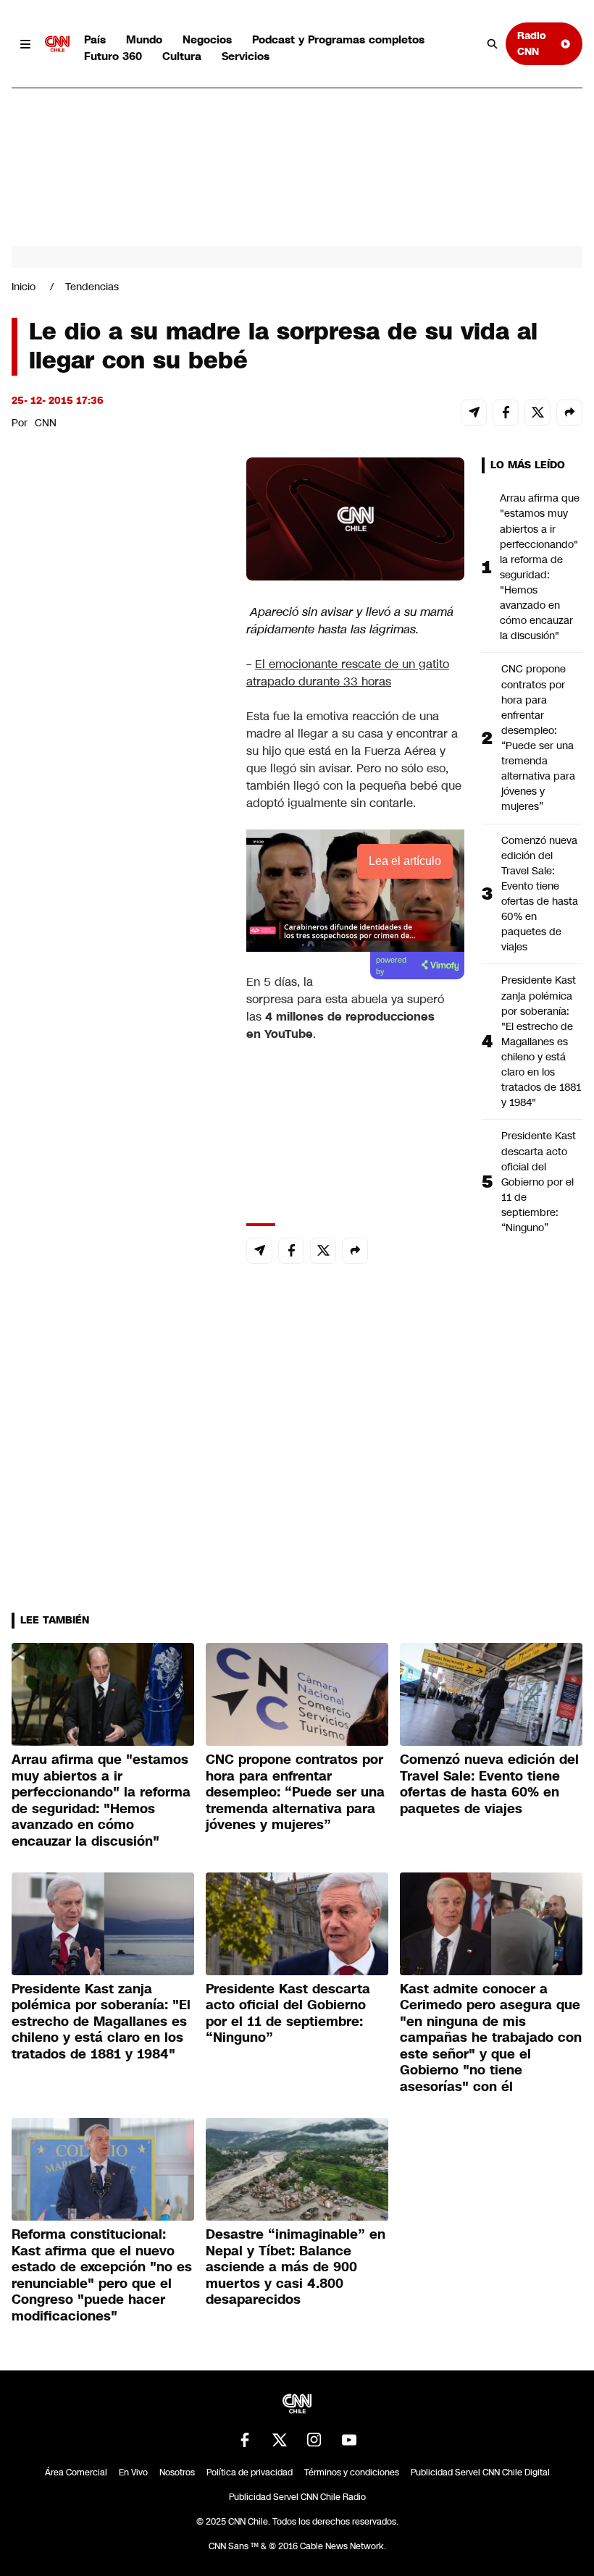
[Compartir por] (569, 413)
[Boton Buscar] (493, 44)
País (95, 39)
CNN (46, 423)
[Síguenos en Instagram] (314, 2440)
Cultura (182, 56)
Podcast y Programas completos (338, 39)
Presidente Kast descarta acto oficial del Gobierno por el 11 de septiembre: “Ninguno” (539, 1182)
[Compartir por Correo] (474, 413)
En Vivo (133, 2472)
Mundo (144, 39)
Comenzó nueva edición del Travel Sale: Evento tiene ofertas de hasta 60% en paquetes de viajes (540, 894)
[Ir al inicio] (57, 44)
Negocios (207, 39)
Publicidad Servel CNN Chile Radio (297, 2497)
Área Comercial (76, 2472)
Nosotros (177, 2472)
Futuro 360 (113, 56)
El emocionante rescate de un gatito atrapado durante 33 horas (348, 673)
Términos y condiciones (352, 2472)
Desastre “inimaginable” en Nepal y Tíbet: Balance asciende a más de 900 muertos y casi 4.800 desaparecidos (296, 2267)
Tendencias (92, 287)
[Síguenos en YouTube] (349, 2440)
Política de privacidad (250, 2472)
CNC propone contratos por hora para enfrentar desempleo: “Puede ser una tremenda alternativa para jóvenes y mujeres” (538, 738)
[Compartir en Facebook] (506, 413)
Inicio (24, 287)
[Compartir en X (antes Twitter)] (537, 413)
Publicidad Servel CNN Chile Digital (480, 2472)
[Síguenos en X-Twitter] (280, 2440)
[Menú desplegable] (25, 44)
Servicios (246, 56)
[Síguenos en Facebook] (245, 2440)
